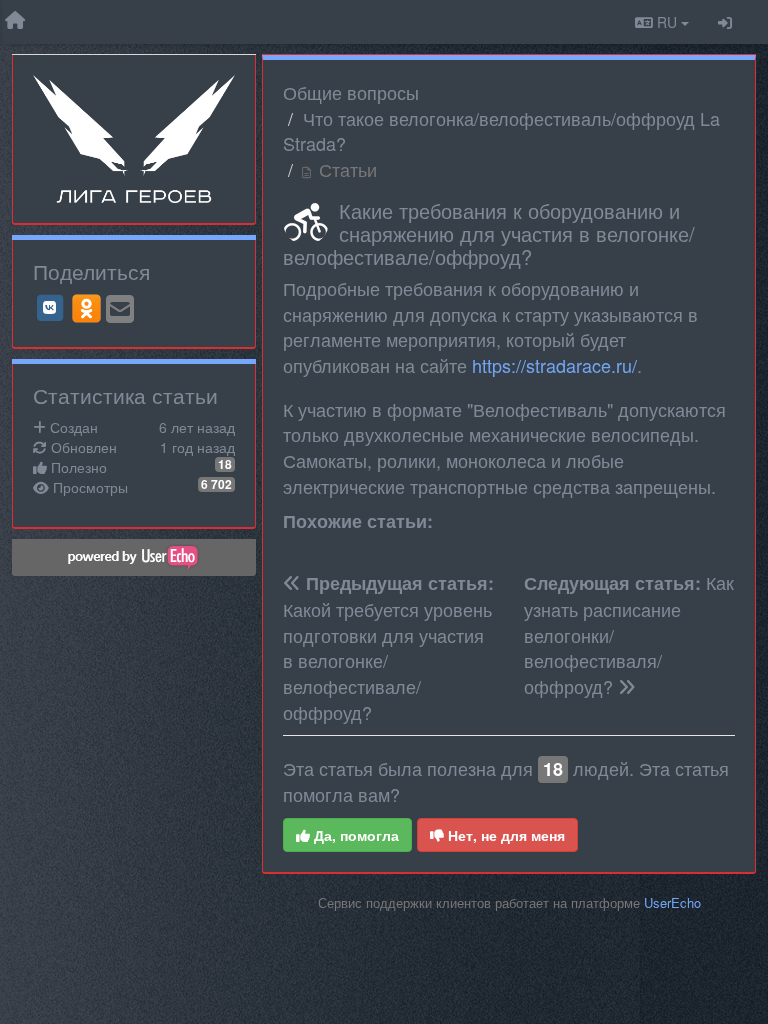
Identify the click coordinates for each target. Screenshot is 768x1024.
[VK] (50, 308)
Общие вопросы (351, 92)
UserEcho (672, 902)
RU (667, 22)
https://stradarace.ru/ (554, 365)
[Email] (120, 310)
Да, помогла (354, 835)
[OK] (86, 308)
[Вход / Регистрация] (725, 22)
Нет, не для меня (504, 835)
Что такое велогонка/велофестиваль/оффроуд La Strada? (501, 131)
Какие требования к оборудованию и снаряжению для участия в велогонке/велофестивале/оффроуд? (489, 233)
